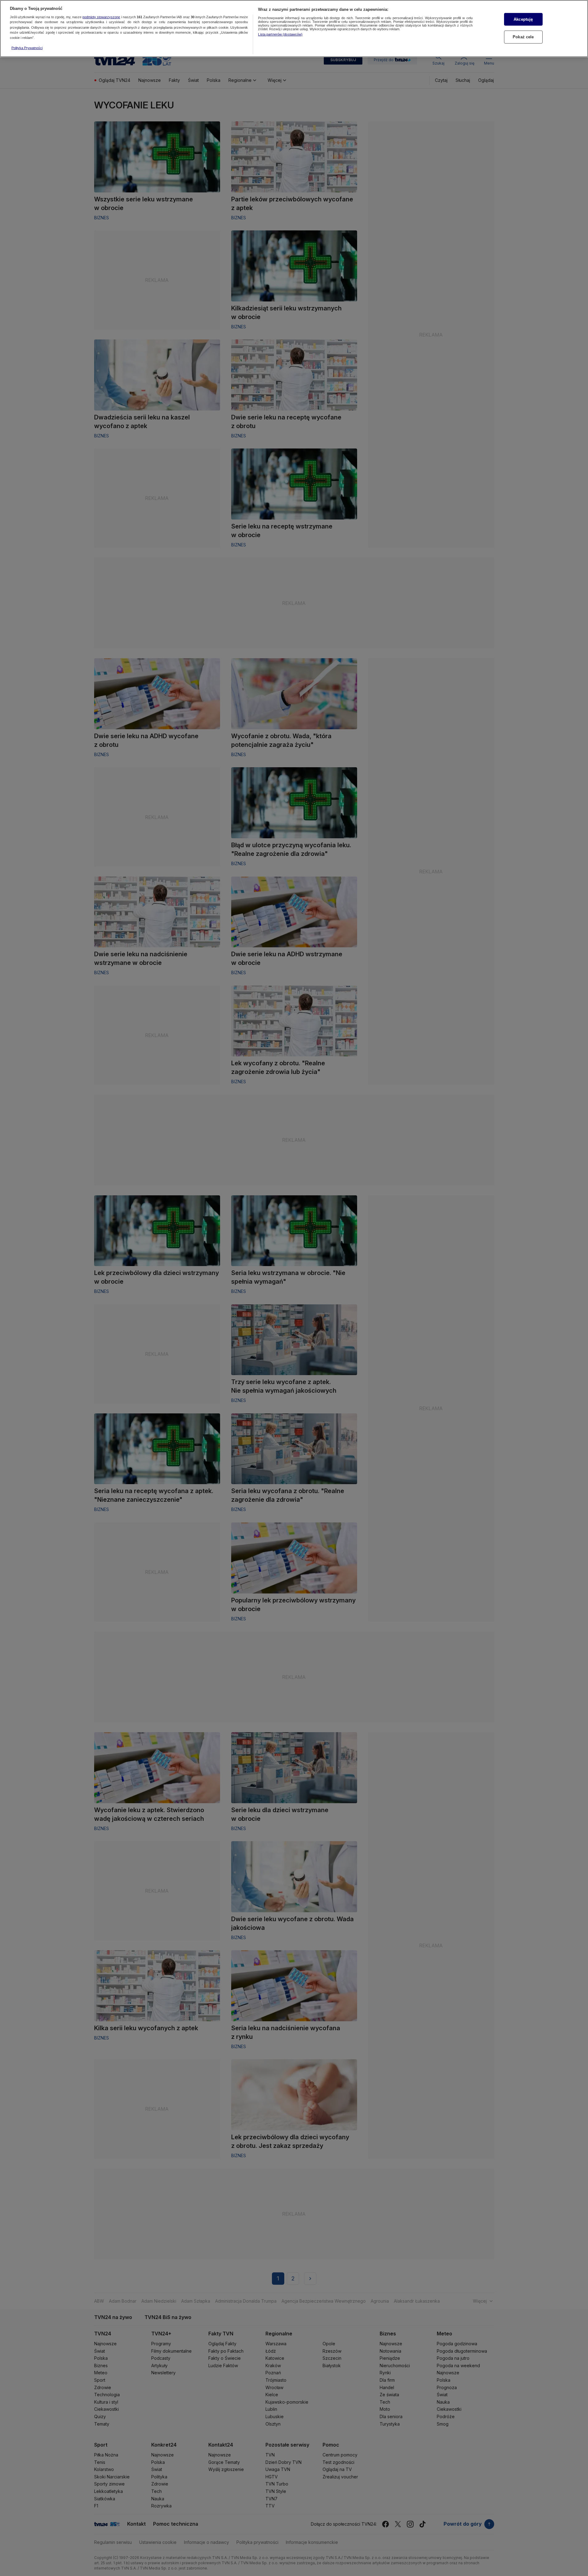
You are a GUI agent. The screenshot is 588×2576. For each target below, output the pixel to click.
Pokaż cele (523, 37)
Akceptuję (523, 19)
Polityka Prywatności (27, 48)
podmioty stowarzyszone (101, 17)
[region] (294, 29)
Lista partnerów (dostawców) (280, 34)
